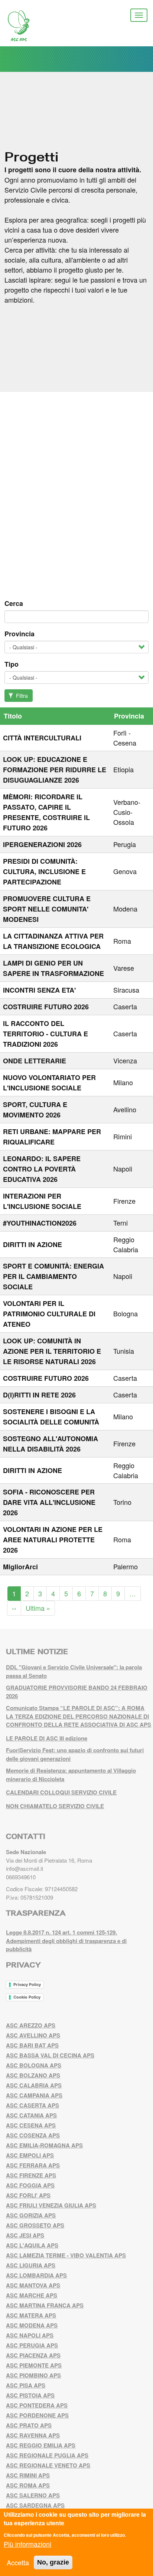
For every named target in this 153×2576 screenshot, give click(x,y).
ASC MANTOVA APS (33, 2285)
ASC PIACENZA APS (33, 2355)
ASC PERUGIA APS (32, 2345)
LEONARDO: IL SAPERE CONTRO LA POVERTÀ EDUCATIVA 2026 (42, 1169)
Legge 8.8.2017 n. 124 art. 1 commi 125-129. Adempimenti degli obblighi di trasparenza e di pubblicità (66, 1941)
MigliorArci (20, 1567)
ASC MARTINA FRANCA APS (45, 2305)
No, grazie (53, 2562)
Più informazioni (27, 2544)
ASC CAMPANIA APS (34, 2095)
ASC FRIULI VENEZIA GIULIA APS (51, 2205)
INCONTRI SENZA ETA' (39, 990)
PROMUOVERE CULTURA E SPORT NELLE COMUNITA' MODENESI (47, 909)
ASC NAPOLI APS (30, 2335)
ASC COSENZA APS (33, 2135)
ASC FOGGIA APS (30, 2185)
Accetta (18, 2562)
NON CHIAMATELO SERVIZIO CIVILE (55, 1806)
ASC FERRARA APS (33, 2165)
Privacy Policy (27, 1985)
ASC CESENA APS (31, 2125)
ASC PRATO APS (29, 2425)
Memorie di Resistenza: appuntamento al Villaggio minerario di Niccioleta (71, 1775)
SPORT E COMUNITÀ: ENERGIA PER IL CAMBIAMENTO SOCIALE (53, 1276)
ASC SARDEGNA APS (35, 2505)
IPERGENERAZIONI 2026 (42, 844)
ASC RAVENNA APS (33, 2435)
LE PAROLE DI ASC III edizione (47, 1738)
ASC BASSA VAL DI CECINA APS (50, 2055)
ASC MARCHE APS (32, 2295)
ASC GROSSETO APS (35, 2225)
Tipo (12, 664)
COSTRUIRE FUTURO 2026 (46, 1007)
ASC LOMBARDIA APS (36, 2275)
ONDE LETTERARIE (35, 1061)
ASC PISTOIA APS (30, 2395)
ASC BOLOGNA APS (34, 2065)
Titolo (13, 716)
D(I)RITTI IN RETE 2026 (39, 1395)
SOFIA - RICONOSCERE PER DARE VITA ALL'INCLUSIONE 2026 (49, 1502)
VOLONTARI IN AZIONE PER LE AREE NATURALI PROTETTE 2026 (53, 1540)
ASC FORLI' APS (28, 2195)
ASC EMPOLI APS (30, 2155)
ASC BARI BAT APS (32, 2045)
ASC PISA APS (26, 2385)
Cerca (14, 603)
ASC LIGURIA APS (31, 2265)
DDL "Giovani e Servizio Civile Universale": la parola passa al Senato (74, 1671)
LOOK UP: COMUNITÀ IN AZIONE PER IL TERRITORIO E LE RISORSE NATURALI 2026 (52, 1351)
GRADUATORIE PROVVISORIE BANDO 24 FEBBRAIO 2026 (77, 1692)
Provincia (19, 634)
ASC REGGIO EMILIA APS (41, 2445)
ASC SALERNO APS (33, 2495)
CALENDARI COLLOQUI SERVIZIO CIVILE (61, 1792)
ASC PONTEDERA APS (37, 2405)
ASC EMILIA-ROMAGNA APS (44, 2145)
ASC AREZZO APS (31, 2025)
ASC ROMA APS (28, 2485)
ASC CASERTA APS (32, 2105)
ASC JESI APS (25, 2235)
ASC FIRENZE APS (31, 2175)
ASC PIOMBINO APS (33, 2375)
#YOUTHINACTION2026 (40, 1223)
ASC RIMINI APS (28, 2475)
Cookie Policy (27, 1997)
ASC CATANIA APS (31, 2115)
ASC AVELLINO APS (33, 2035)
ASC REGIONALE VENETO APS (48, 2465)
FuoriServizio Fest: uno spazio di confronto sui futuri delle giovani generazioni (75, 1754)
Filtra (21, 696)
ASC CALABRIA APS (34, 2085)
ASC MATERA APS (31, 2315)
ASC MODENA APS (32, 2325)
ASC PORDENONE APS (37, 2415)
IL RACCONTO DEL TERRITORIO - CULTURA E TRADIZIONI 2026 (45, 1034)
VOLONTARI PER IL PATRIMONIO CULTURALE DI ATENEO (49, 1314)
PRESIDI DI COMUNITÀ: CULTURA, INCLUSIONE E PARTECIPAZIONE (44, 872)
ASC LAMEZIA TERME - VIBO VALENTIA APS (66, 2255)
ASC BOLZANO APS (33, 2075)
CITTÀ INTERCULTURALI (42, 738)
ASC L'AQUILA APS (32, 2245)
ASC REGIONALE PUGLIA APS (47, 2455)
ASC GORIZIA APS (31, 2215)
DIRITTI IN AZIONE (32, 1244)
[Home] (24, 26)
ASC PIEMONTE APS (34, 2365)
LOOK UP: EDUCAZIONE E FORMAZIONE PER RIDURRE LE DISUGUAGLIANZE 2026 (55, 770)
